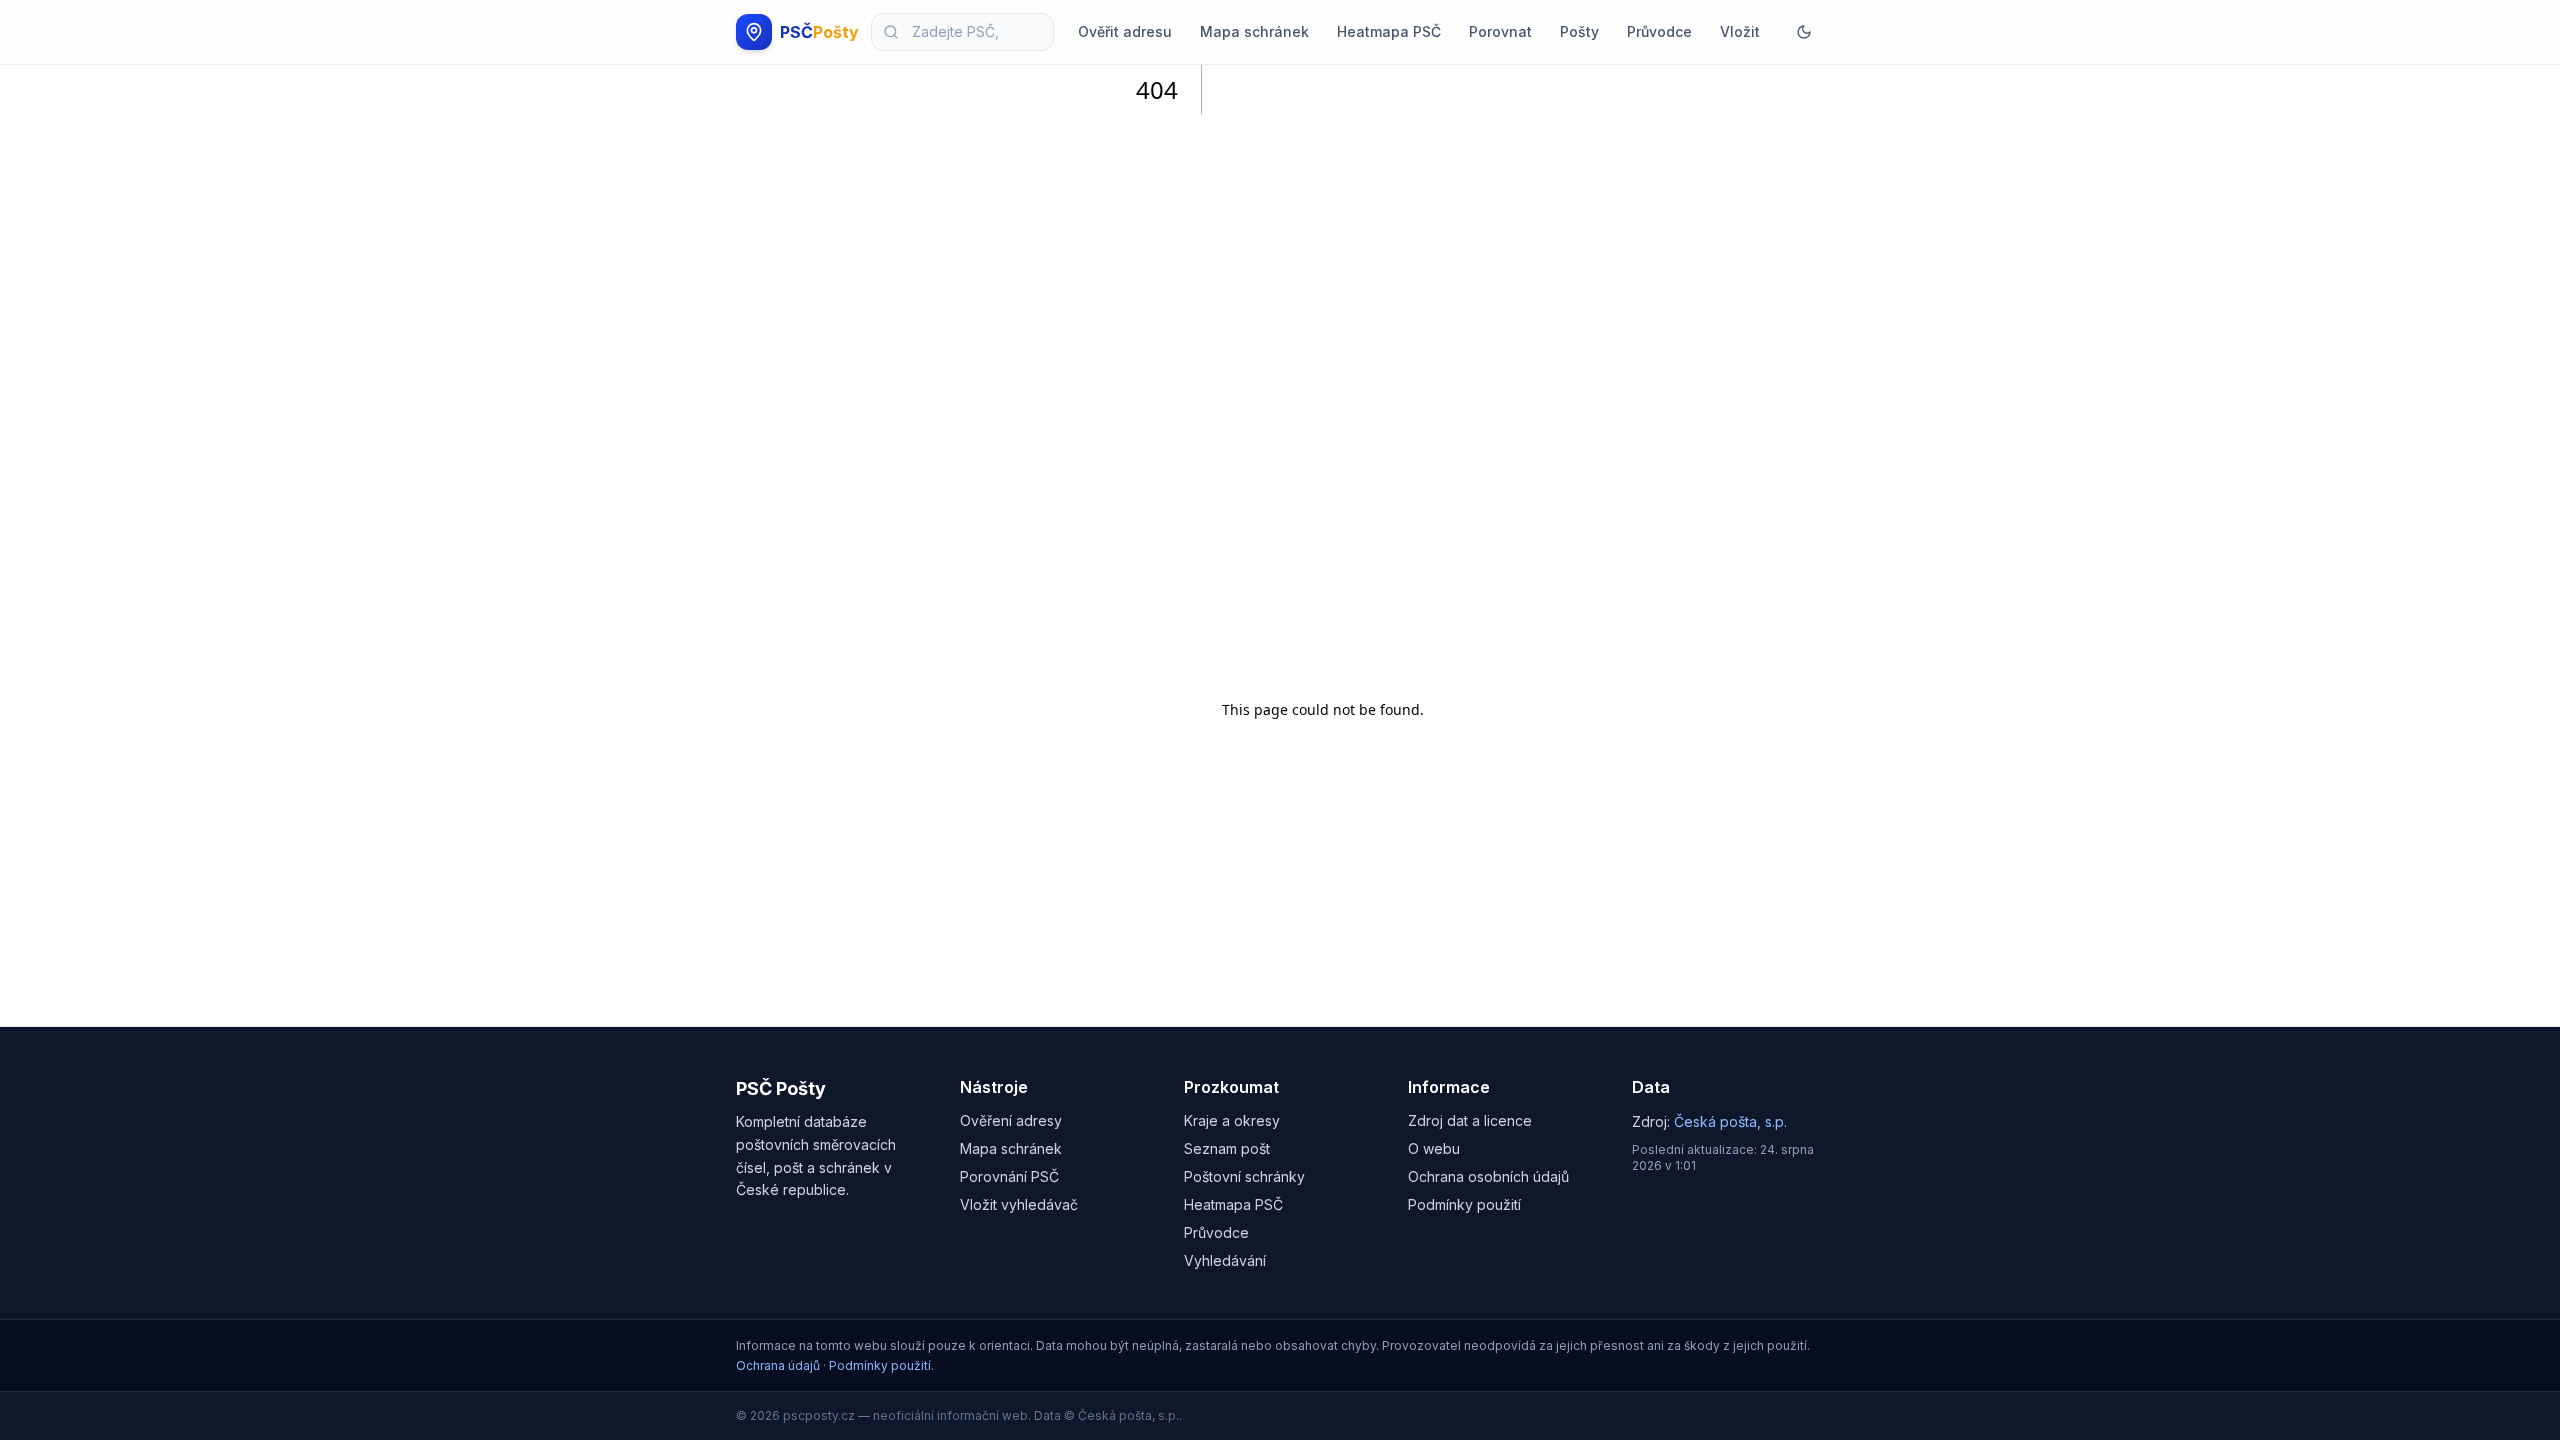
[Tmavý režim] (1804, 32)
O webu (1434, 1148)
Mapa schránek (1254, 31)
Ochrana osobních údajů (1488, 1176)
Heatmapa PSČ (1389, 31)
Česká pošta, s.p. (1730, 1121)
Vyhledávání (1225, 1260)
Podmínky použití (1464, 1204)
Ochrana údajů (778, 1365)
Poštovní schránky (1244, 1176)
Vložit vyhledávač (1019, 1204)
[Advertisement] (1323, 375)
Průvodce (1659, 31)
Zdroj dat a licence (1470, 1120)
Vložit (1740, 31)
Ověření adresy (1011, 1120)
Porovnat (1500, 31)
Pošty (1579, 31)
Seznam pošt (1227, 1148)
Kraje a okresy (1232, 1120)
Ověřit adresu (1125, 31)
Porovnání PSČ (1009, 1176)
